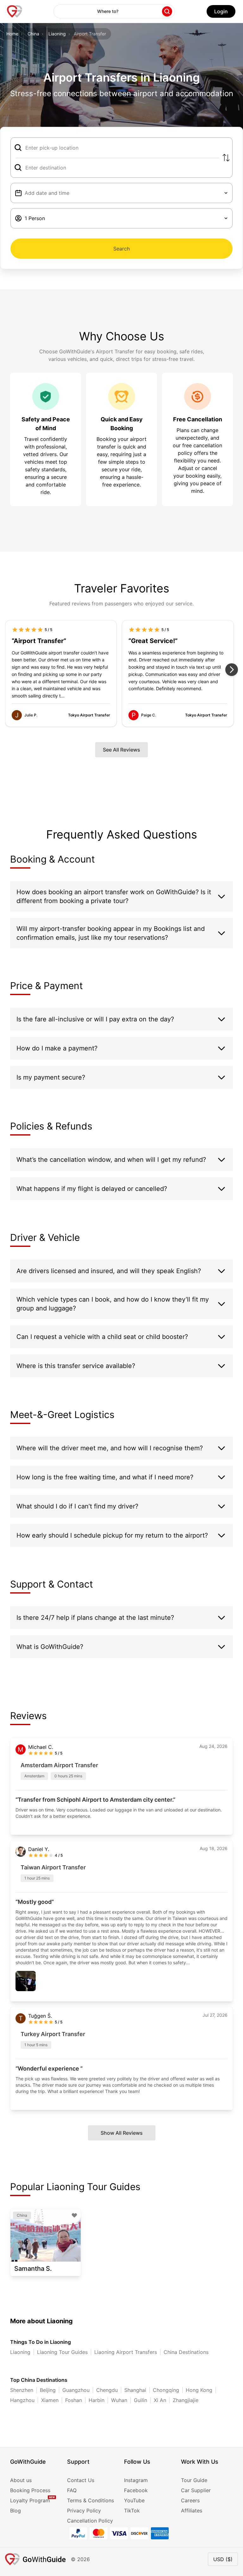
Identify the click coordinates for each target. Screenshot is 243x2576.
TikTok (132, 2511)
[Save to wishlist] (74, 2215)
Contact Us (81, 2480)
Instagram (136, 2480)
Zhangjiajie (186, 2400)
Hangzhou (22, 2400)
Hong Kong (199, 2390)
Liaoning (57, 34)
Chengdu (107, 2390)
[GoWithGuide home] (15, 11)
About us (21, 2480)
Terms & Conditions (90, 2500)
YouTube (134, 2500)
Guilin (140, 2400)
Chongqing (166, 2390)
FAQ (72, 2490)
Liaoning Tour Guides (62, 2352)
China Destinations (186, 2352)
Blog (16, 2511)
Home (12, 34)
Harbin (97, 2400)
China (33, 34)
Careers (190, 2500)
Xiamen (50, 2400)
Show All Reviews (122, 2133)
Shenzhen (22, 2390)
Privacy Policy (84, 2511)
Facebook (136, 2490)
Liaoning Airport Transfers (126, 2352)
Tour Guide (194, 2480)
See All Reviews (121, 750)
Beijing (48, 2390)
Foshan (74, 2400)
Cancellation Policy (90, 2521)
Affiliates (192, 2511)
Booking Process (30, 2490)
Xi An (160, 2400)
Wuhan (119, 2400)
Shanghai (135, 2390)
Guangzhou (76, 2390)
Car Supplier (196, 2490)
